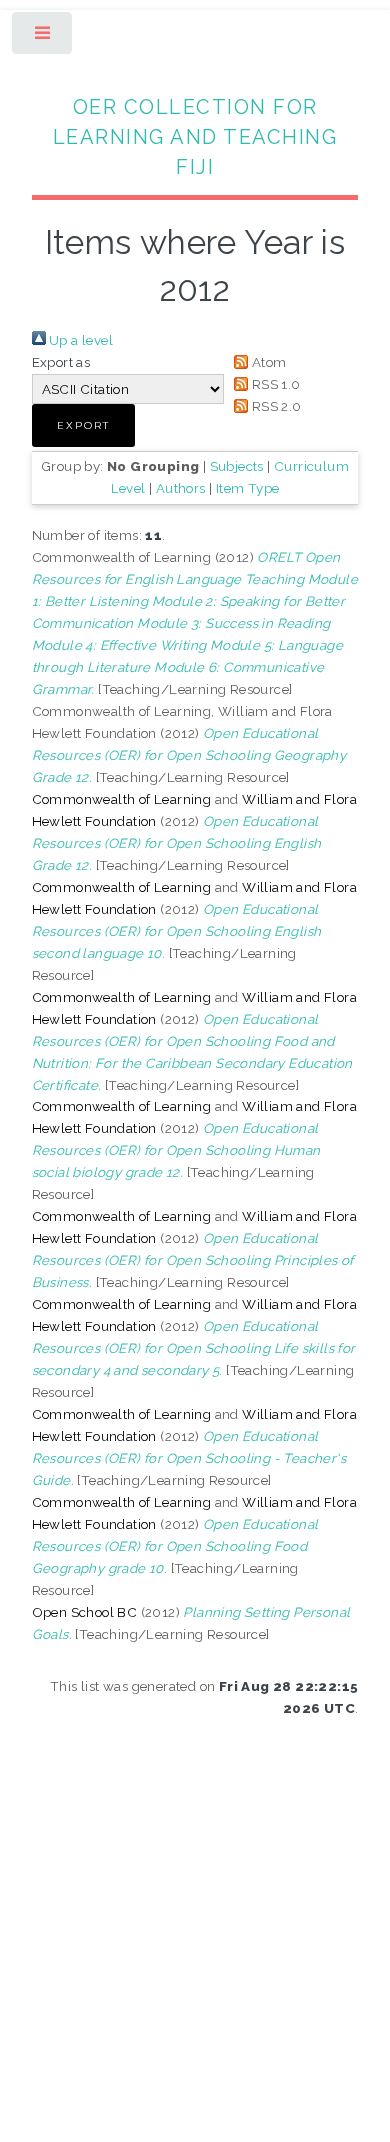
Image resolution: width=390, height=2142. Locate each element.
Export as (61, 362)
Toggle (43, 37)
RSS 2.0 (274, 406)
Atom (267, 362)
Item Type (248, 488)
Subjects (237, 466)
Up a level (79, 340)
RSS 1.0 (274, 384)
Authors (181, 488)
